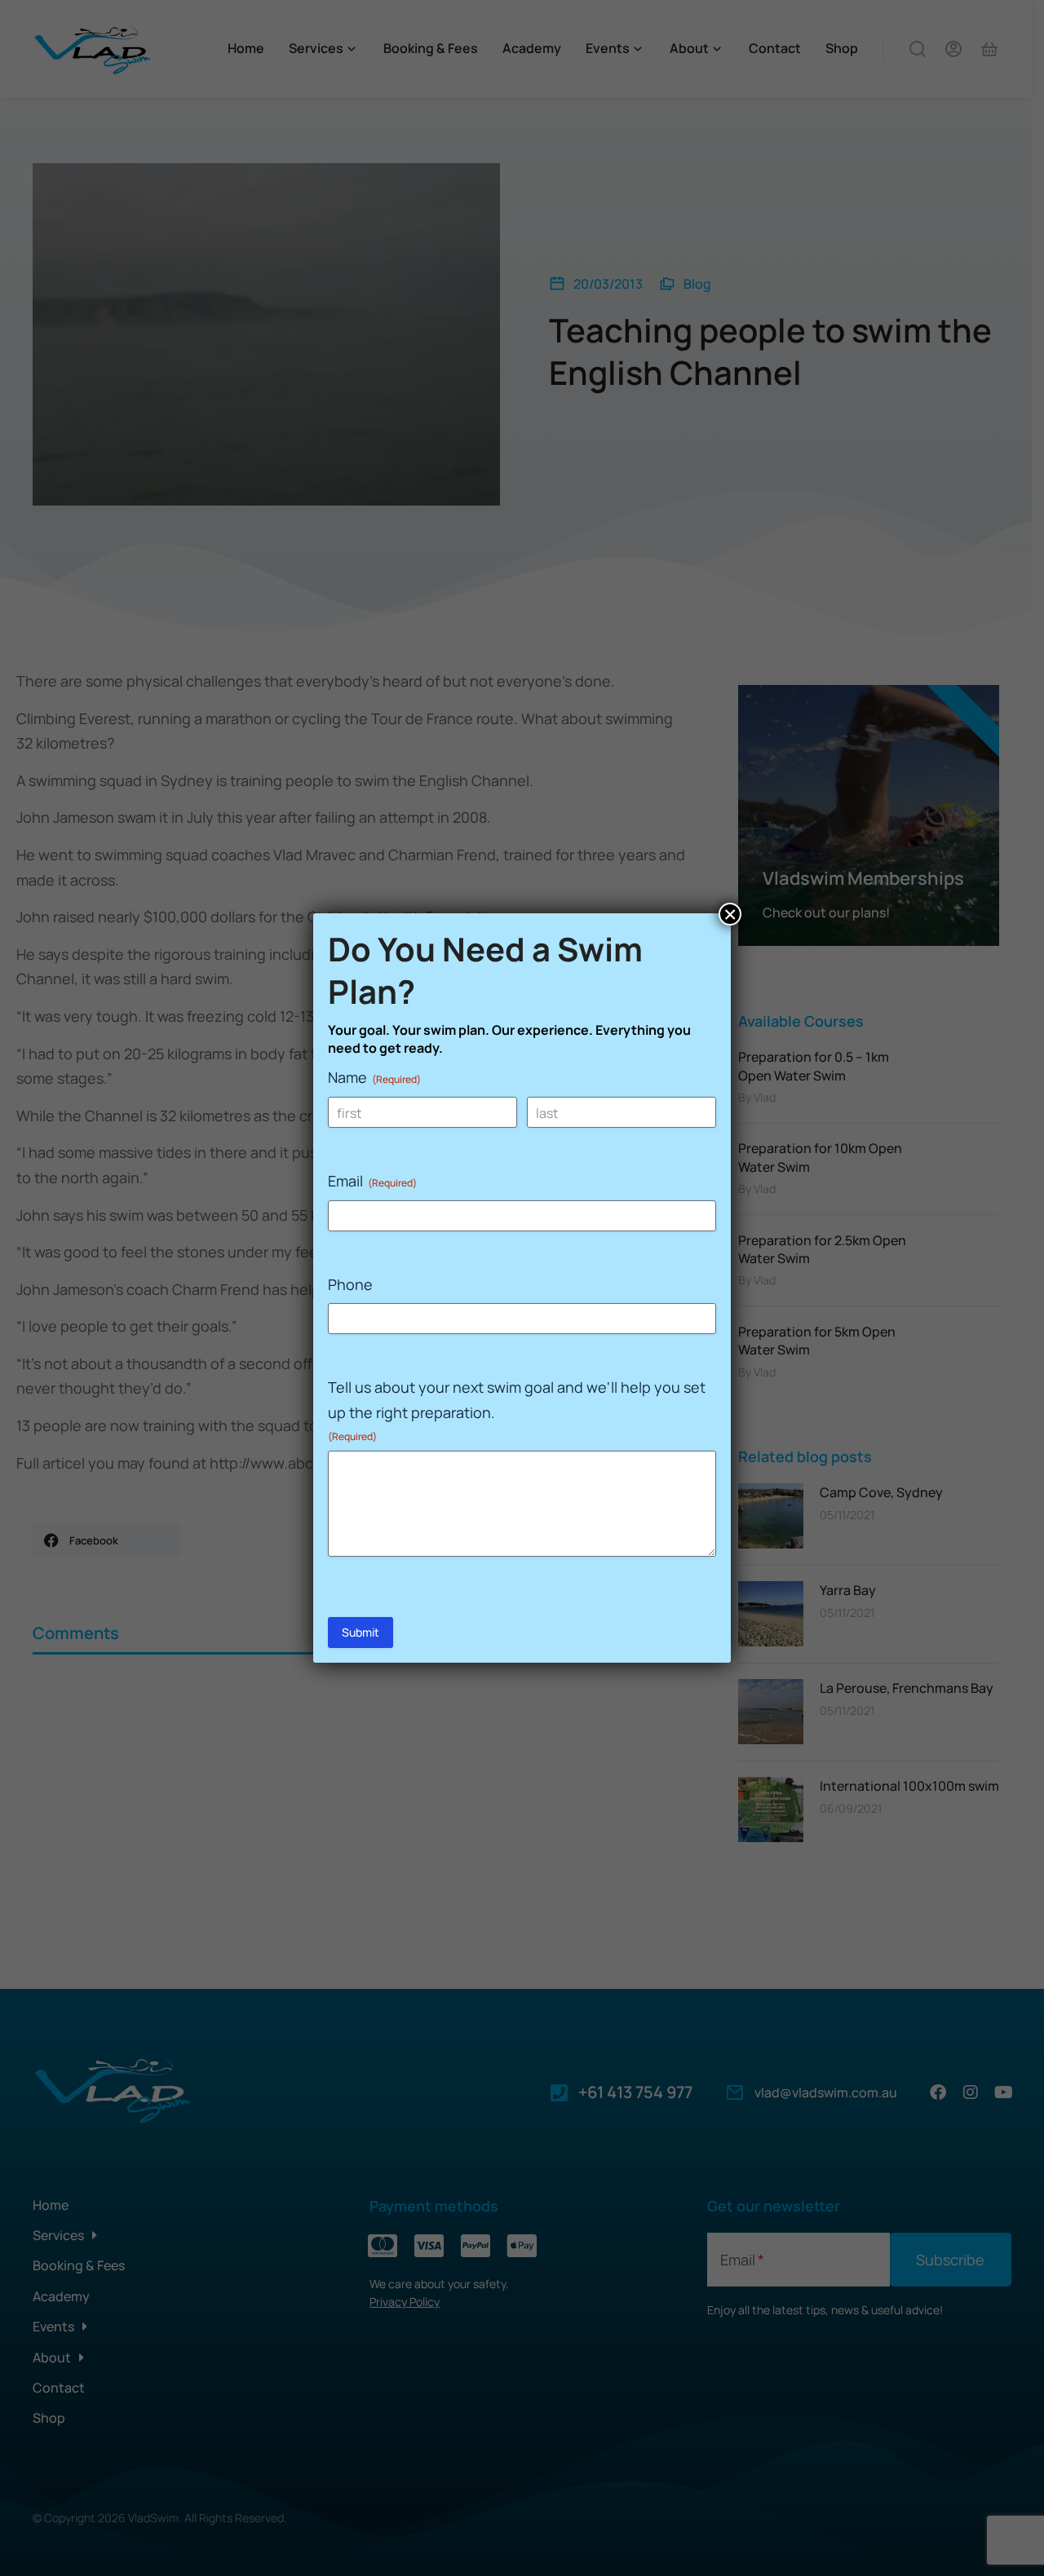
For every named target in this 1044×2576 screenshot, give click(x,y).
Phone (350, 1284)
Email (372, 1181)
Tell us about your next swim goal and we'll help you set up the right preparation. (517, 1410)
